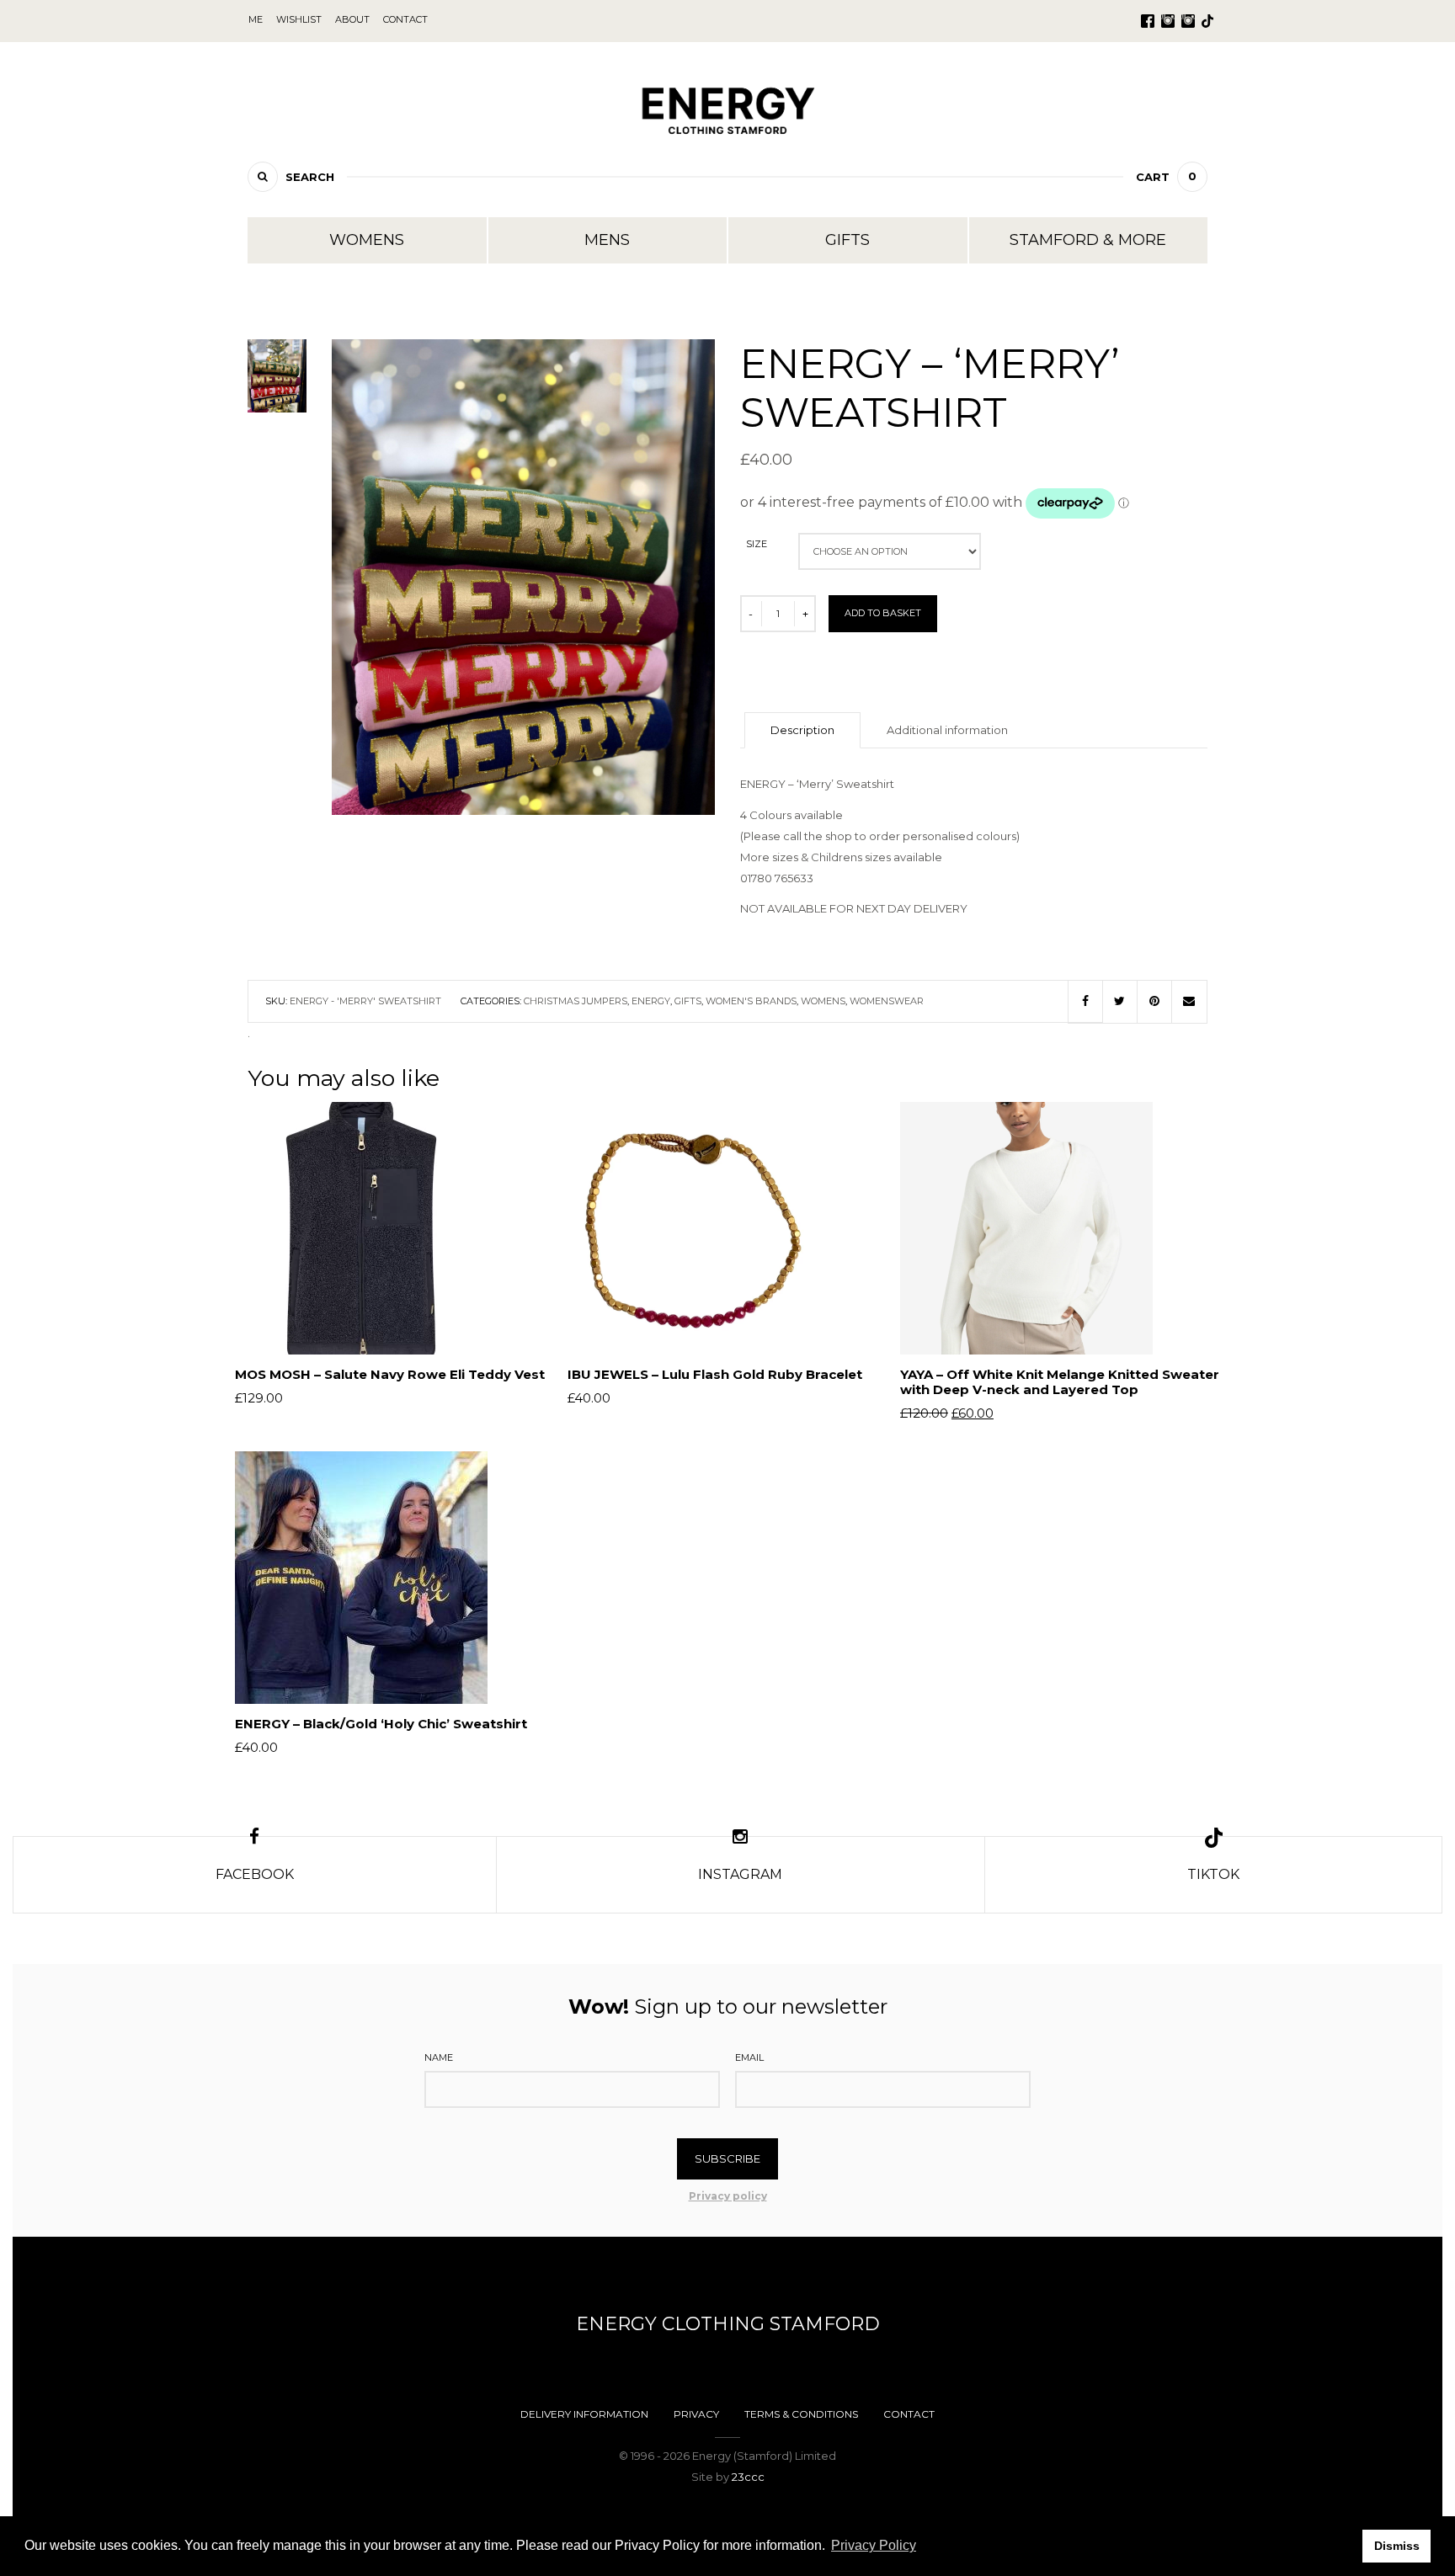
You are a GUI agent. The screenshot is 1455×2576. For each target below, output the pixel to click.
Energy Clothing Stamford (728, 2324)
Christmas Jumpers (576, 1001)
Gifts (847, 240)
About (352, 19)
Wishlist (299, 19)
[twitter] (1120, 1002)
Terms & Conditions (801, 2414)
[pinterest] (1154, 1002)
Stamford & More (1088, 240)
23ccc (748, 2477)
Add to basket (883, 613)
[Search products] (263, 177)
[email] (1189, 1002)
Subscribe (727, 2158)
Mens (607, 240)
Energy (651, 1001)
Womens (367, 240)
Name (439, 2057)
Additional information (947, 730)
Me (256, 19)
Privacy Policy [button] (874, 2545)
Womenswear (887, 1001)
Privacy (696, 2414)
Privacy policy (728, 2196)
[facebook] (1085, 1002)
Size (757, 544)
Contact (909, 2414)
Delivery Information (584, 2414)
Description (802, 730)
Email (749, 2057)
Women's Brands (751, 1001)
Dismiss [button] (1397, 2546)
